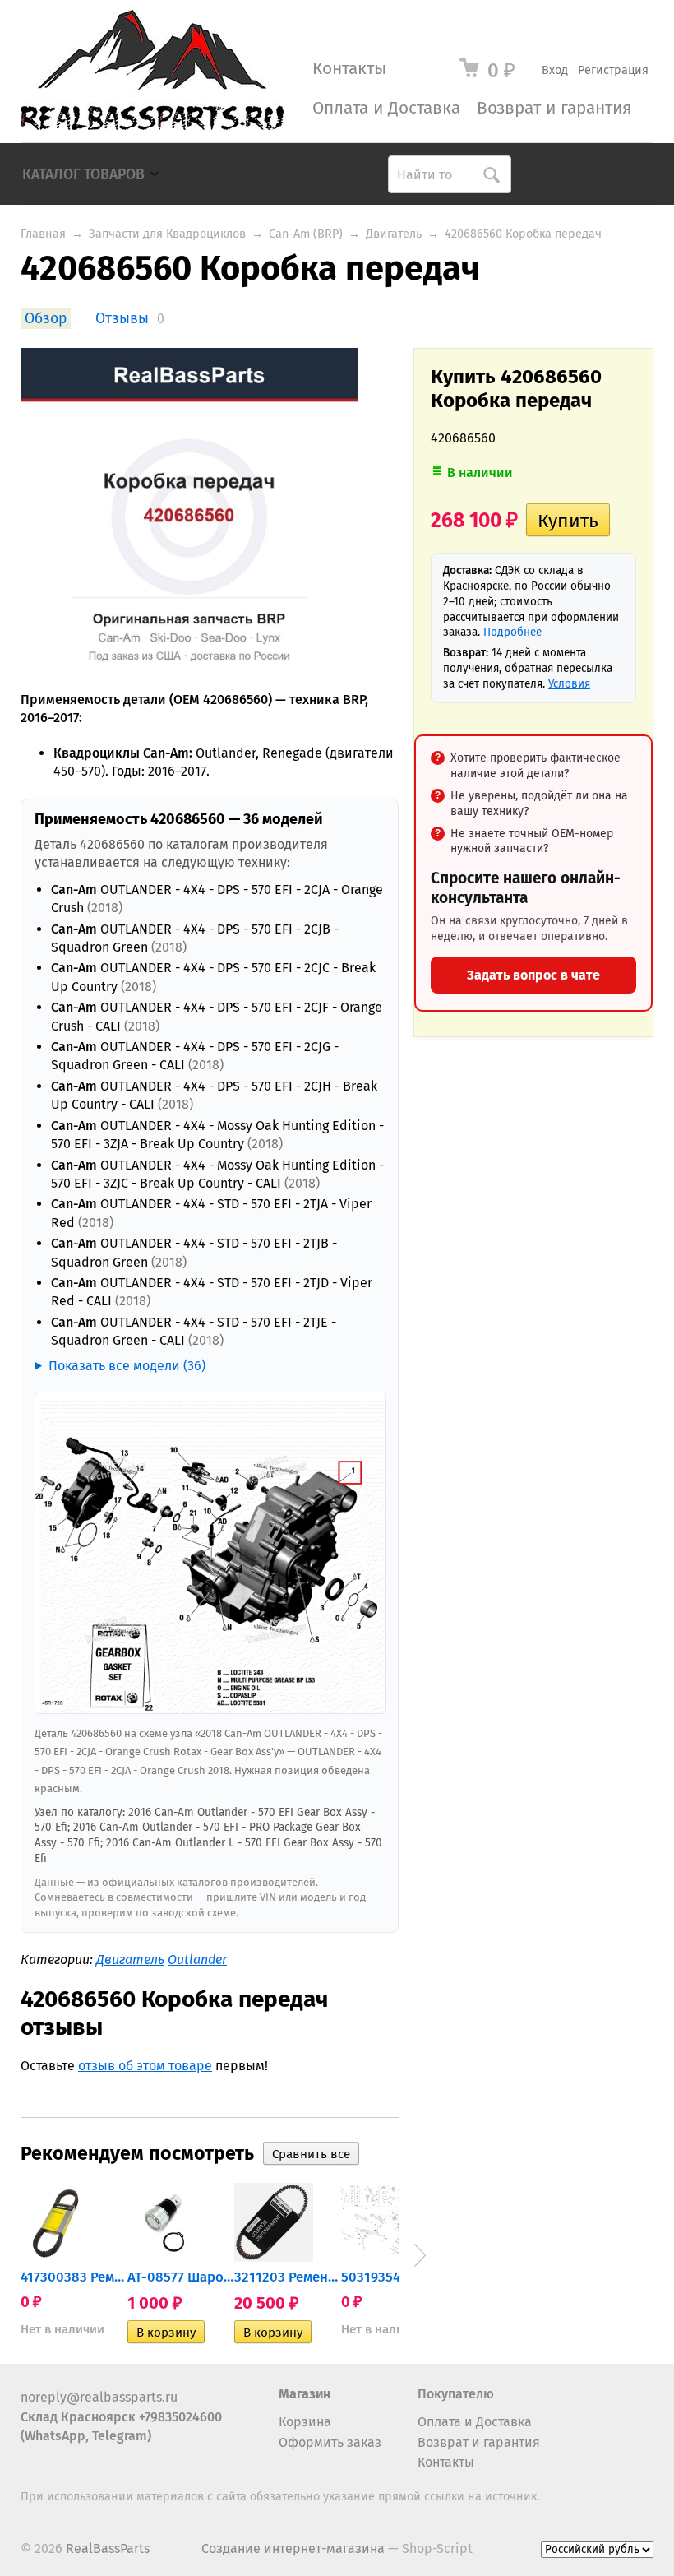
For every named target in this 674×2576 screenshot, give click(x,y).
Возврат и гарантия (554, 108)
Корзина (305, 2422)
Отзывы (122, 319)
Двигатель (394, 234)
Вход (555, 70)
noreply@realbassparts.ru (99, 2397)
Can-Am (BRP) (306, 234)
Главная (43, 234)
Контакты (349, 69)
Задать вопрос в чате (533, 975)
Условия (569, 684)
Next (420, 2255)
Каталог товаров (83, 175)
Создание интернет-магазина (293, 2548)
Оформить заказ (330, 2442)
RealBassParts (108, 2548)
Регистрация (613, 70)
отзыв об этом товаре (145, 2066)
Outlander (197, 1960)
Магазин (305, 2394)
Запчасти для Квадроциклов (167, 234)
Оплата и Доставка (386, 108)
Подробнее (512, 632)
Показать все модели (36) (127, 1366)
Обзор (46, 319)
